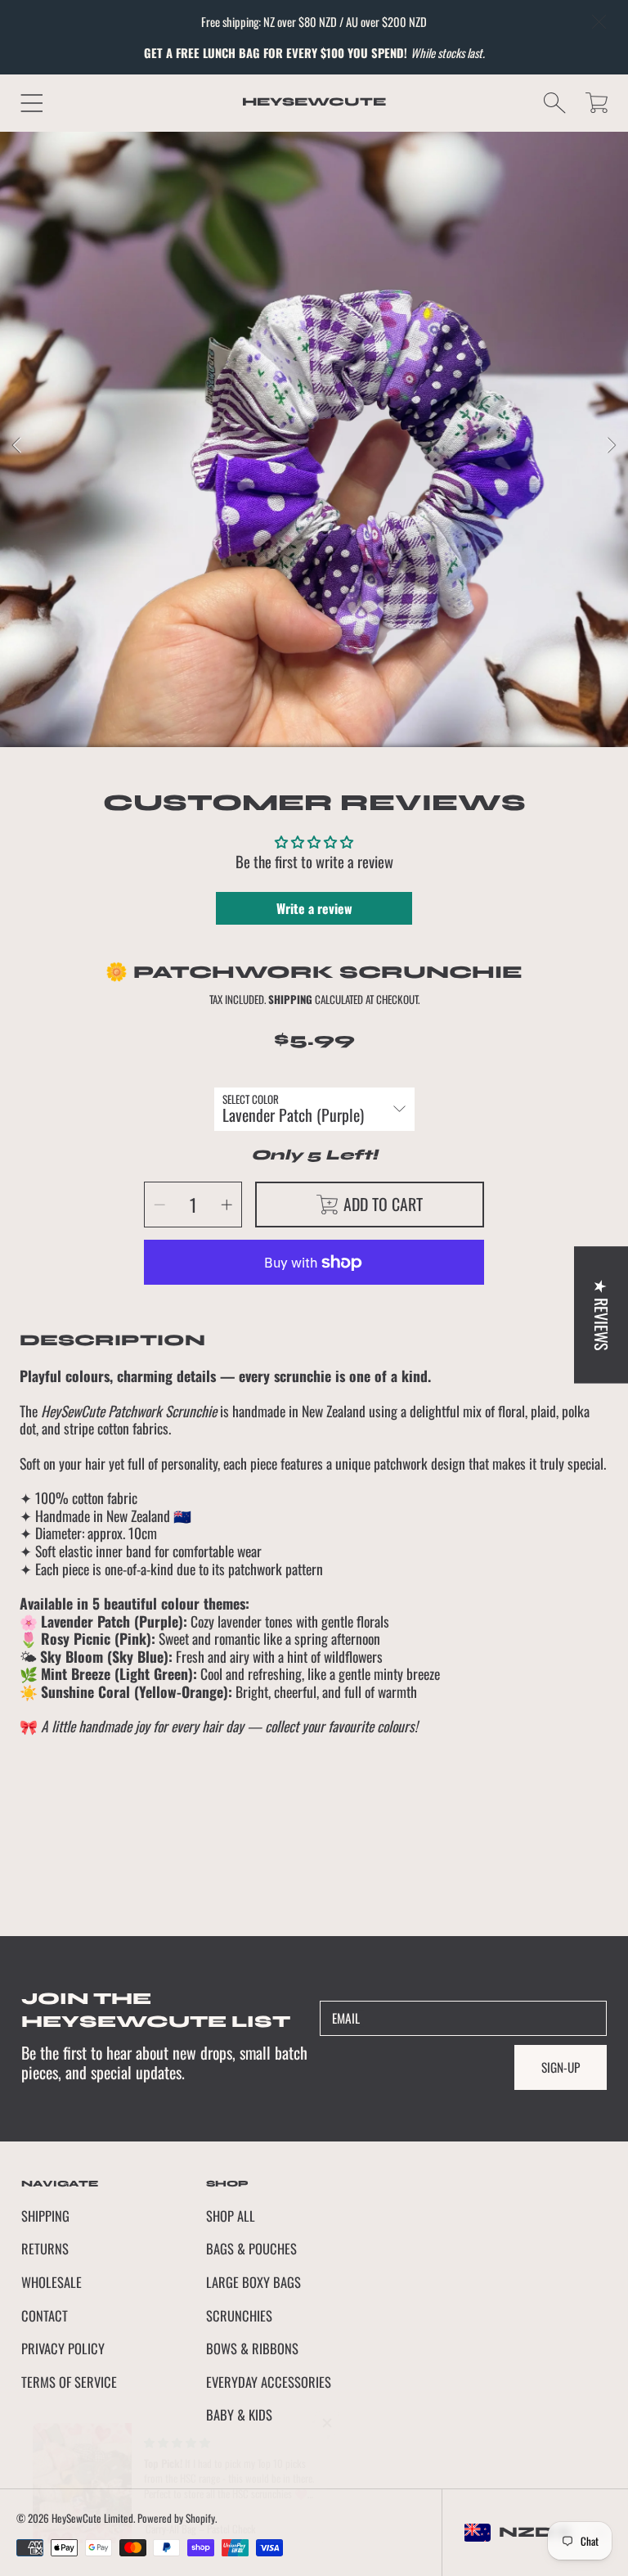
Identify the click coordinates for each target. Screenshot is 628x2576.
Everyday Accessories (269, 2382)
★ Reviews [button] (602, 1315)
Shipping (290, 1000)
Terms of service (69, 2382)
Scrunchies (239, 2315)
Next (611, 446)
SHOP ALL (231, 2216)
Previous (17, 446)
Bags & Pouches (251, 2248)
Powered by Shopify (176, 2518)
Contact (45, 2315)
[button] (31, 103)
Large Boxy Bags (253, 2282)
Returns (45, 2248)
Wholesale (52, 2282)
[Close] (599, 22)
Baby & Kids (239, 2414)
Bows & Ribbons (252, 2348)
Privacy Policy (63, 2348)
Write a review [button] (314, 908)
